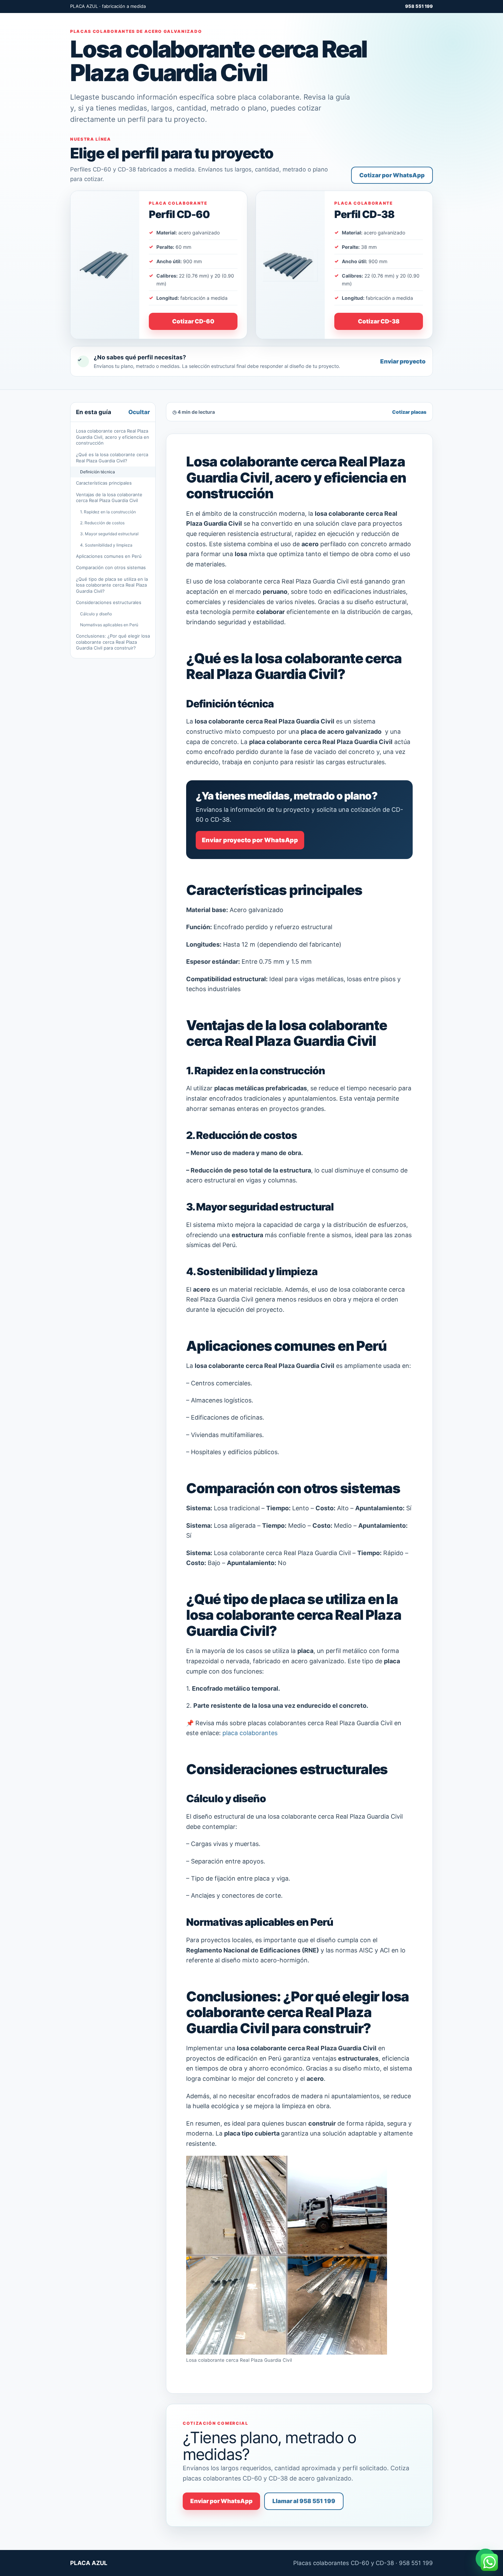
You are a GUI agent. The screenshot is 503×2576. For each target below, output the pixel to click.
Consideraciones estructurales (109, 602)
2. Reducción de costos (102, 523)
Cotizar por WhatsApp (392, 175)
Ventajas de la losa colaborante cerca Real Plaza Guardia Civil (109, 498)
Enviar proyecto (403, 361)
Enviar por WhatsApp (221, 2501)
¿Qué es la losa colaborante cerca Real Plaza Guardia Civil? (112, 458)
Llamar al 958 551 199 (304, 2501)
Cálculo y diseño (96, 614)
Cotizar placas (409, 412)
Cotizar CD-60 (193, 321)
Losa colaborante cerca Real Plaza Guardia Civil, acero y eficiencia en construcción (113, 437)
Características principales (104, 483)
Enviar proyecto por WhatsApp (250, 840)
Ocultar (139, 412)
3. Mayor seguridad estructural (109, 534)
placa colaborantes (250, 1733)
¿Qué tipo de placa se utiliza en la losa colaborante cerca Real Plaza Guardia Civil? (112, 585)
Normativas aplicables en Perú (109, 625)
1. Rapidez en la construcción (108, 512)
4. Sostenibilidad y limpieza (106, 545)
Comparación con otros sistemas (111, 567)
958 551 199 (419, 6)
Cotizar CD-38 (379, 321)
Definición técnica (98, 472)
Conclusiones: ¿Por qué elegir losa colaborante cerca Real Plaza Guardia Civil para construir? (113, 642)
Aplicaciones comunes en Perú (109, 556)
